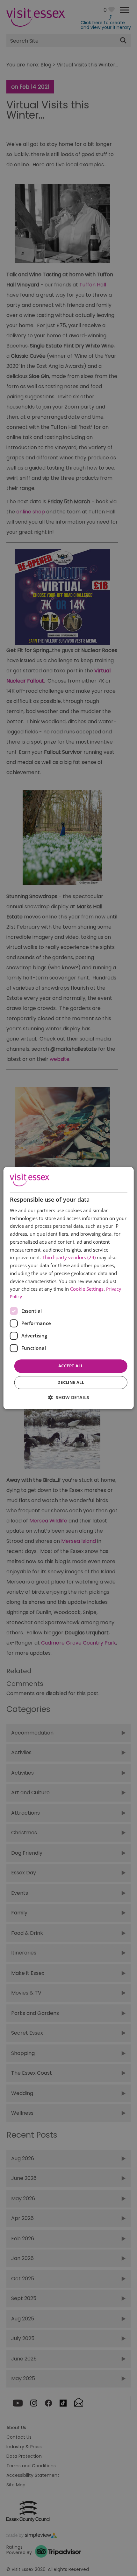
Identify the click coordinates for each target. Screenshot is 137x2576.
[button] (69, 1397)
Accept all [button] (71, 1366)
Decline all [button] (71, 1382)
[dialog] (69, 1288)
